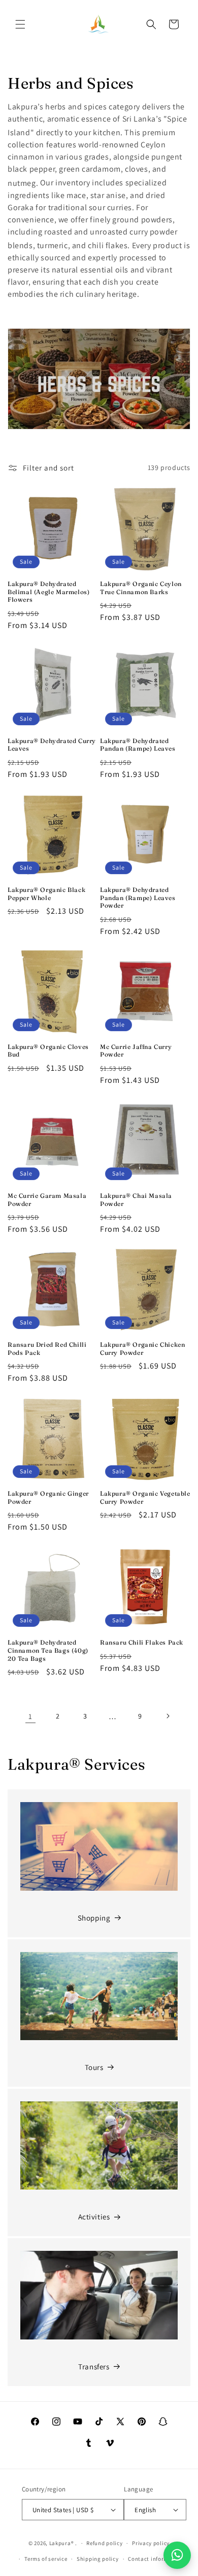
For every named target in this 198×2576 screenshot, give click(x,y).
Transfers (94, 2367)
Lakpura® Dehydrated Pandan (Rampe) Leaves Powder (138, 897)
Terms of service (46, 2559)
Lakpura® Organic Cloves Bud (48, 1051)
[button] (20, 24)
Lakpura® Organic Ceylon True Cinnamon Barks (141, 588)
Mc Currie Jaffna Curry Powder (136, 1051)
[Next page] (168, 1716)
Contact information (155, 2559)
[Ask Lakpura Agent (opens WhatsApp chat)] (177, 2555)
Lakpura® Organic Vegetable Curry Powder (145, 1497)
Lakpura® (62, 2543)
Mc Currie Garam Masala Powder (47, 1200)
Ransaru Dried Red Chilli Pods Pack (47, 1349)
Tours (94, 2067)
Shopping (94, 1918)
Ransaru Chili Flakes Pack (142, 1642)
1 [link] (30, 1716)
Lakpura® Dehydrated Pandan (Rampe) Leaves (138, 745)
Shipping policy (98, 2559)
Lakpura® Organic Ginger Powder (48, 1497)
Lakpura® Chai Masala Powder (136, 1200)
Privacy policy (151, 2543)
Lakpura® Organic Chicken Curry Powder (142, 1349)
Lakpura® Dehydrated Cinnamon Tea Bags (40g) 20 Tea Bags (48, 1650)
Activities (94, 2217)
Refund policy (104, 2543)
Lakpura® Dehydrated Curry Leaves (52, 745)
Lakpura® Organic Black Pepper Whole (46, 894)
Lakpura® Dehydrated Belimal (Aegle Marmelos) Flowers (48, 592)
